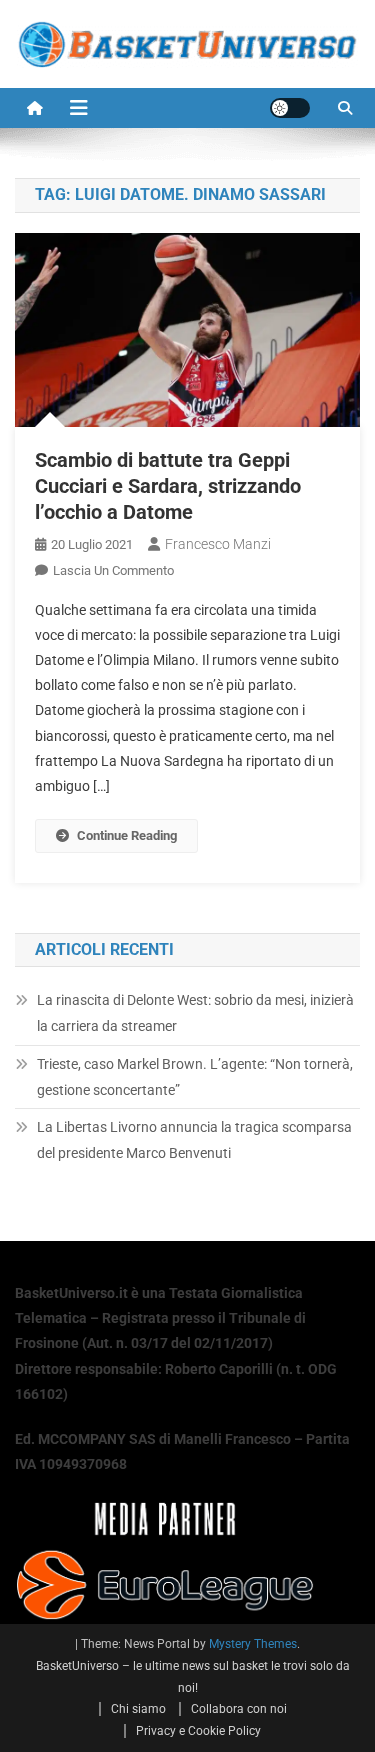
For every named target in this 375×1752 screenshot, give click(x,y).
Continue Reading (127, 835)
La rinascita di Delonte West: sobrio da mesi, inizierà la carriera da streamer (195, 1013)
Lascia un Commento (113, 570)
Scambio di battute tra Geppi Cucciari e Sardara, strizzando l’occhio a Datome (168, 486)
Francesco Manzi (218, 544)
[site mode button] (290, 108)
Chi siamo (138, 1709)
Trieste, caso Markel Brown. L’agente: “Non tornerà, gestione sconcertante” (195, 1077)
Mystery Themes (253, 1644)
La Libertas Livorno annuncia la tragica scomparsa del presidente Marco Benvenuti (194, 1140)
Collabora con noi (239, 1709)
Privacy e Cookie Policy (198, 1731)
